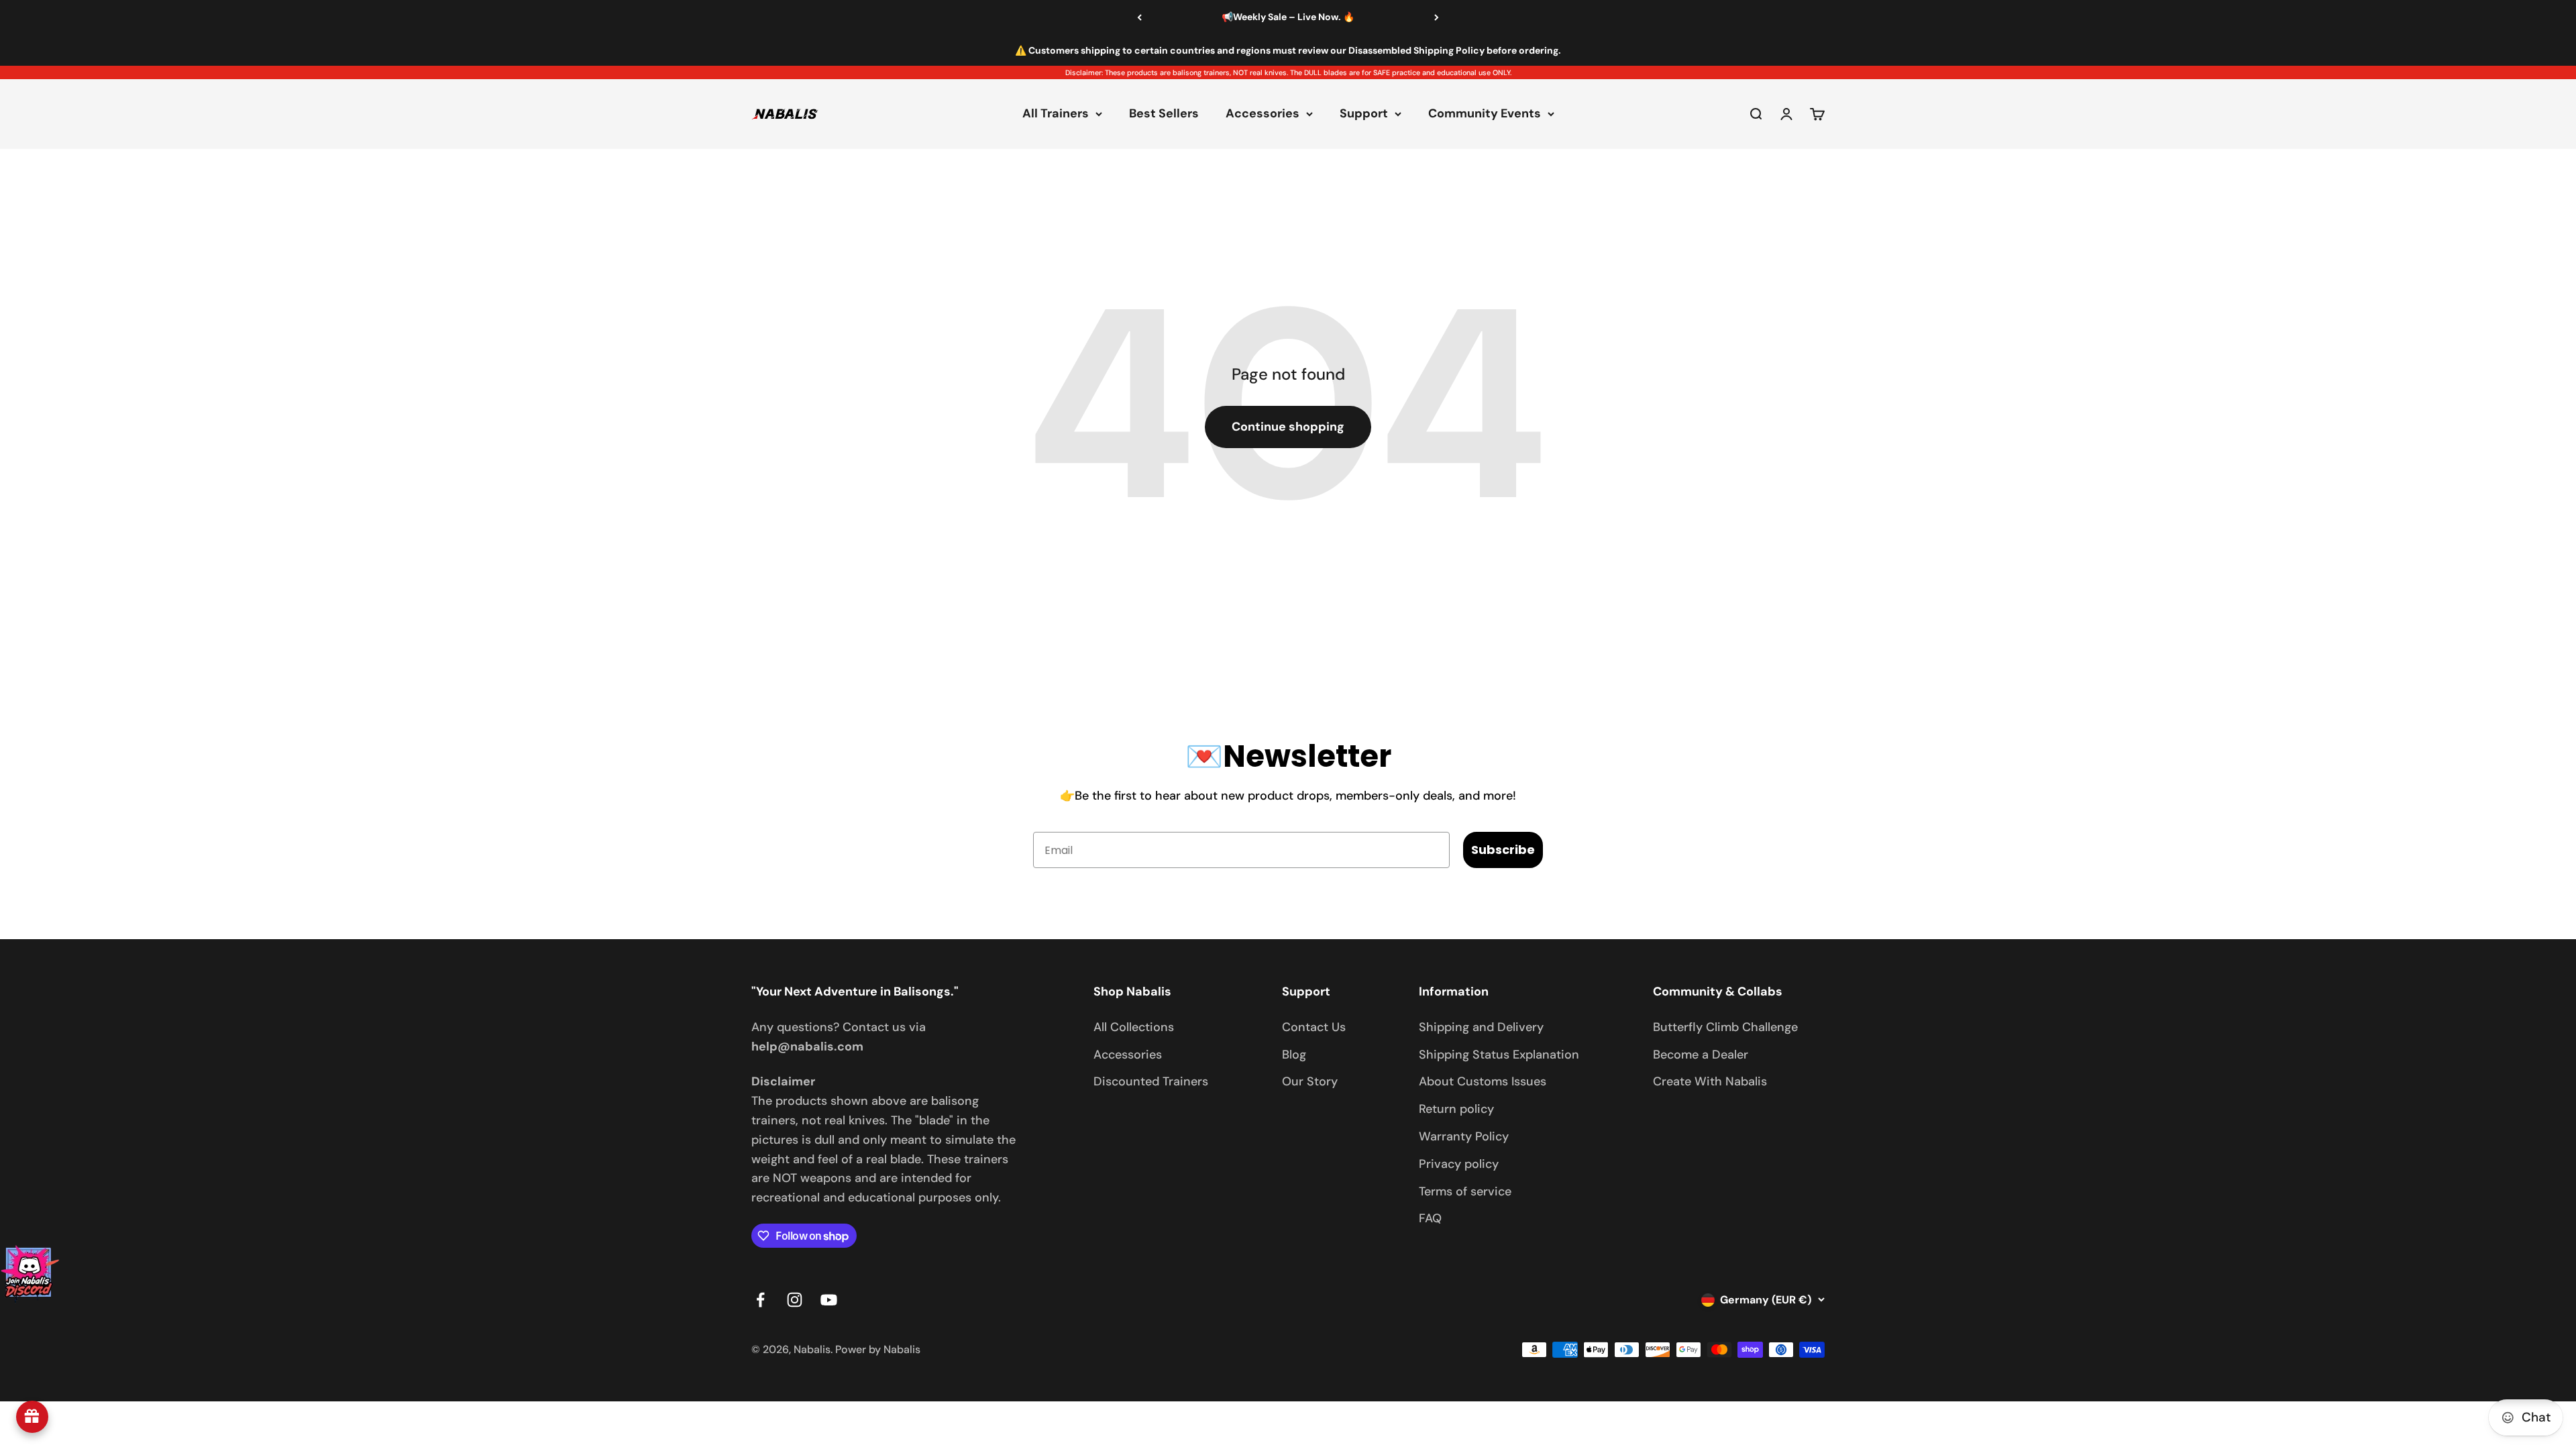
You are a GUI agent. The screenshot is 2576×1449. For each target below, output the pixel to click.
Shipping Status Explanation (1499, 1055)
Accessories (1263, 114)
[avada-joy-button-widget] (32, 1417)
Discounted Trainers (1151, 1081)
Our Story (1310, 1081)
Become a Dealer (1701, 1055)
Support (1364, 114)
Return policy (1456, 1109)
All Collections (1134, 1027)
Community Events (1485, 114)
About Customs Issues (1483, 1081)
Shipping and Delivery (1481, 1027)
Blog (1294, 1055)
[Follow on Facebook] (760, 1300)
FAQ (1430, 1218)
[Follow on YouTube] (829, 1300)
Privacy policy (1459, 1164)
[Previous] (1139, 17)
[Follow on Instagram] (795, 1300)
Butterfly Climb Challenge (1725, 1027)
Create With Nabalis (1710, 1081)
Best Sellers (1164, 114)
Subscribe (1503, 850)
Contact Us (1314, 1027)
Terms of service (1465, 1191)
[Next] (1437, 17)
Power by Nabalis (878, 1349)
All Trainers (1056, 114)
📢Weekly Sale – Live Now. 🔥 (1288, 17)
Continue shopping (1288, 427)
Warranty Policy (1464, 1136)
